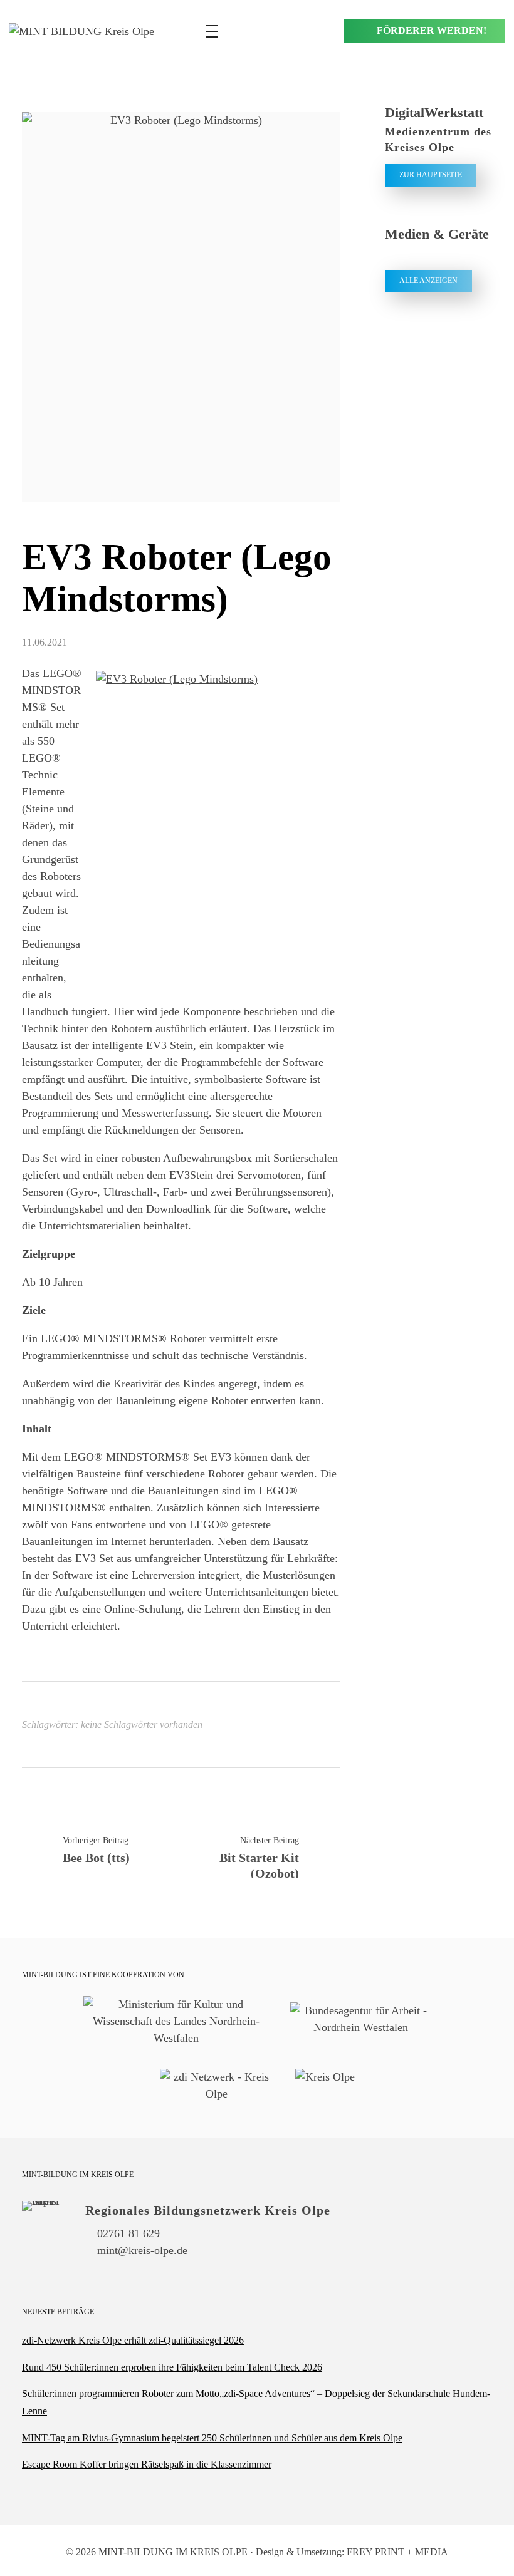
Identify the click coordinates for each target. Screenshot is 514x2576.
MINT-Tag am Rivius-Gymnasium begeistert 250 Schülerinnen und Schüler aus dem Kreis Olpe (212, 2438)
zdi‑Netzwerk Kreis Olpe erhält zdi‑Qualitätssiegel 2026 (133, 2340)
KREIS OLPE (219, 2552)
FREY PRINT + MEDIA (397, 2552)
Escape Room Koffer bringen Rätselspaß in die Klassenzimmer (147, 2464)
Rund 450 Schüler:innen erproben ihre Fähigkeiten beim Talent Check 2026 (172, 2367)
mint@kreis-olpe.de (142, 2250)
